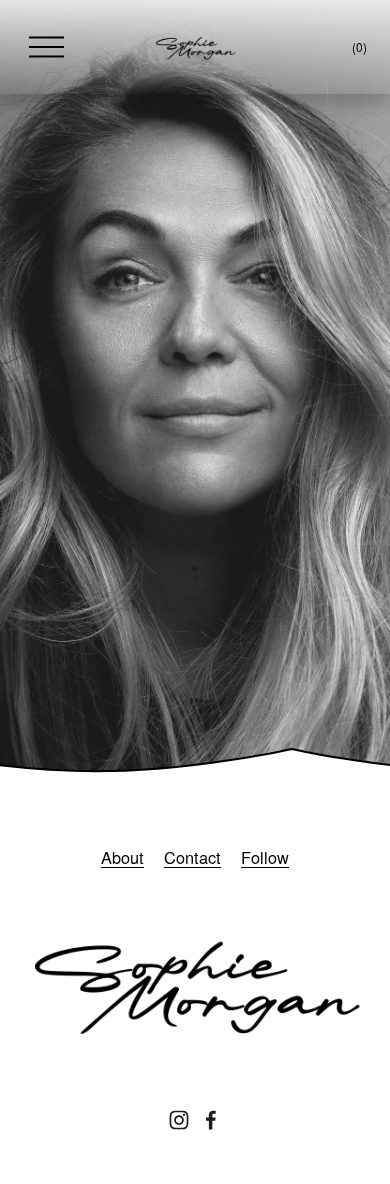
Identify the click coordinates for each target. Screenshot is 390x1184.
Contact (192, 857)
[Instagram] (179, 1120)
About (122, 857)
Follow (265, 857)
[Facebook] (211, 1120)
